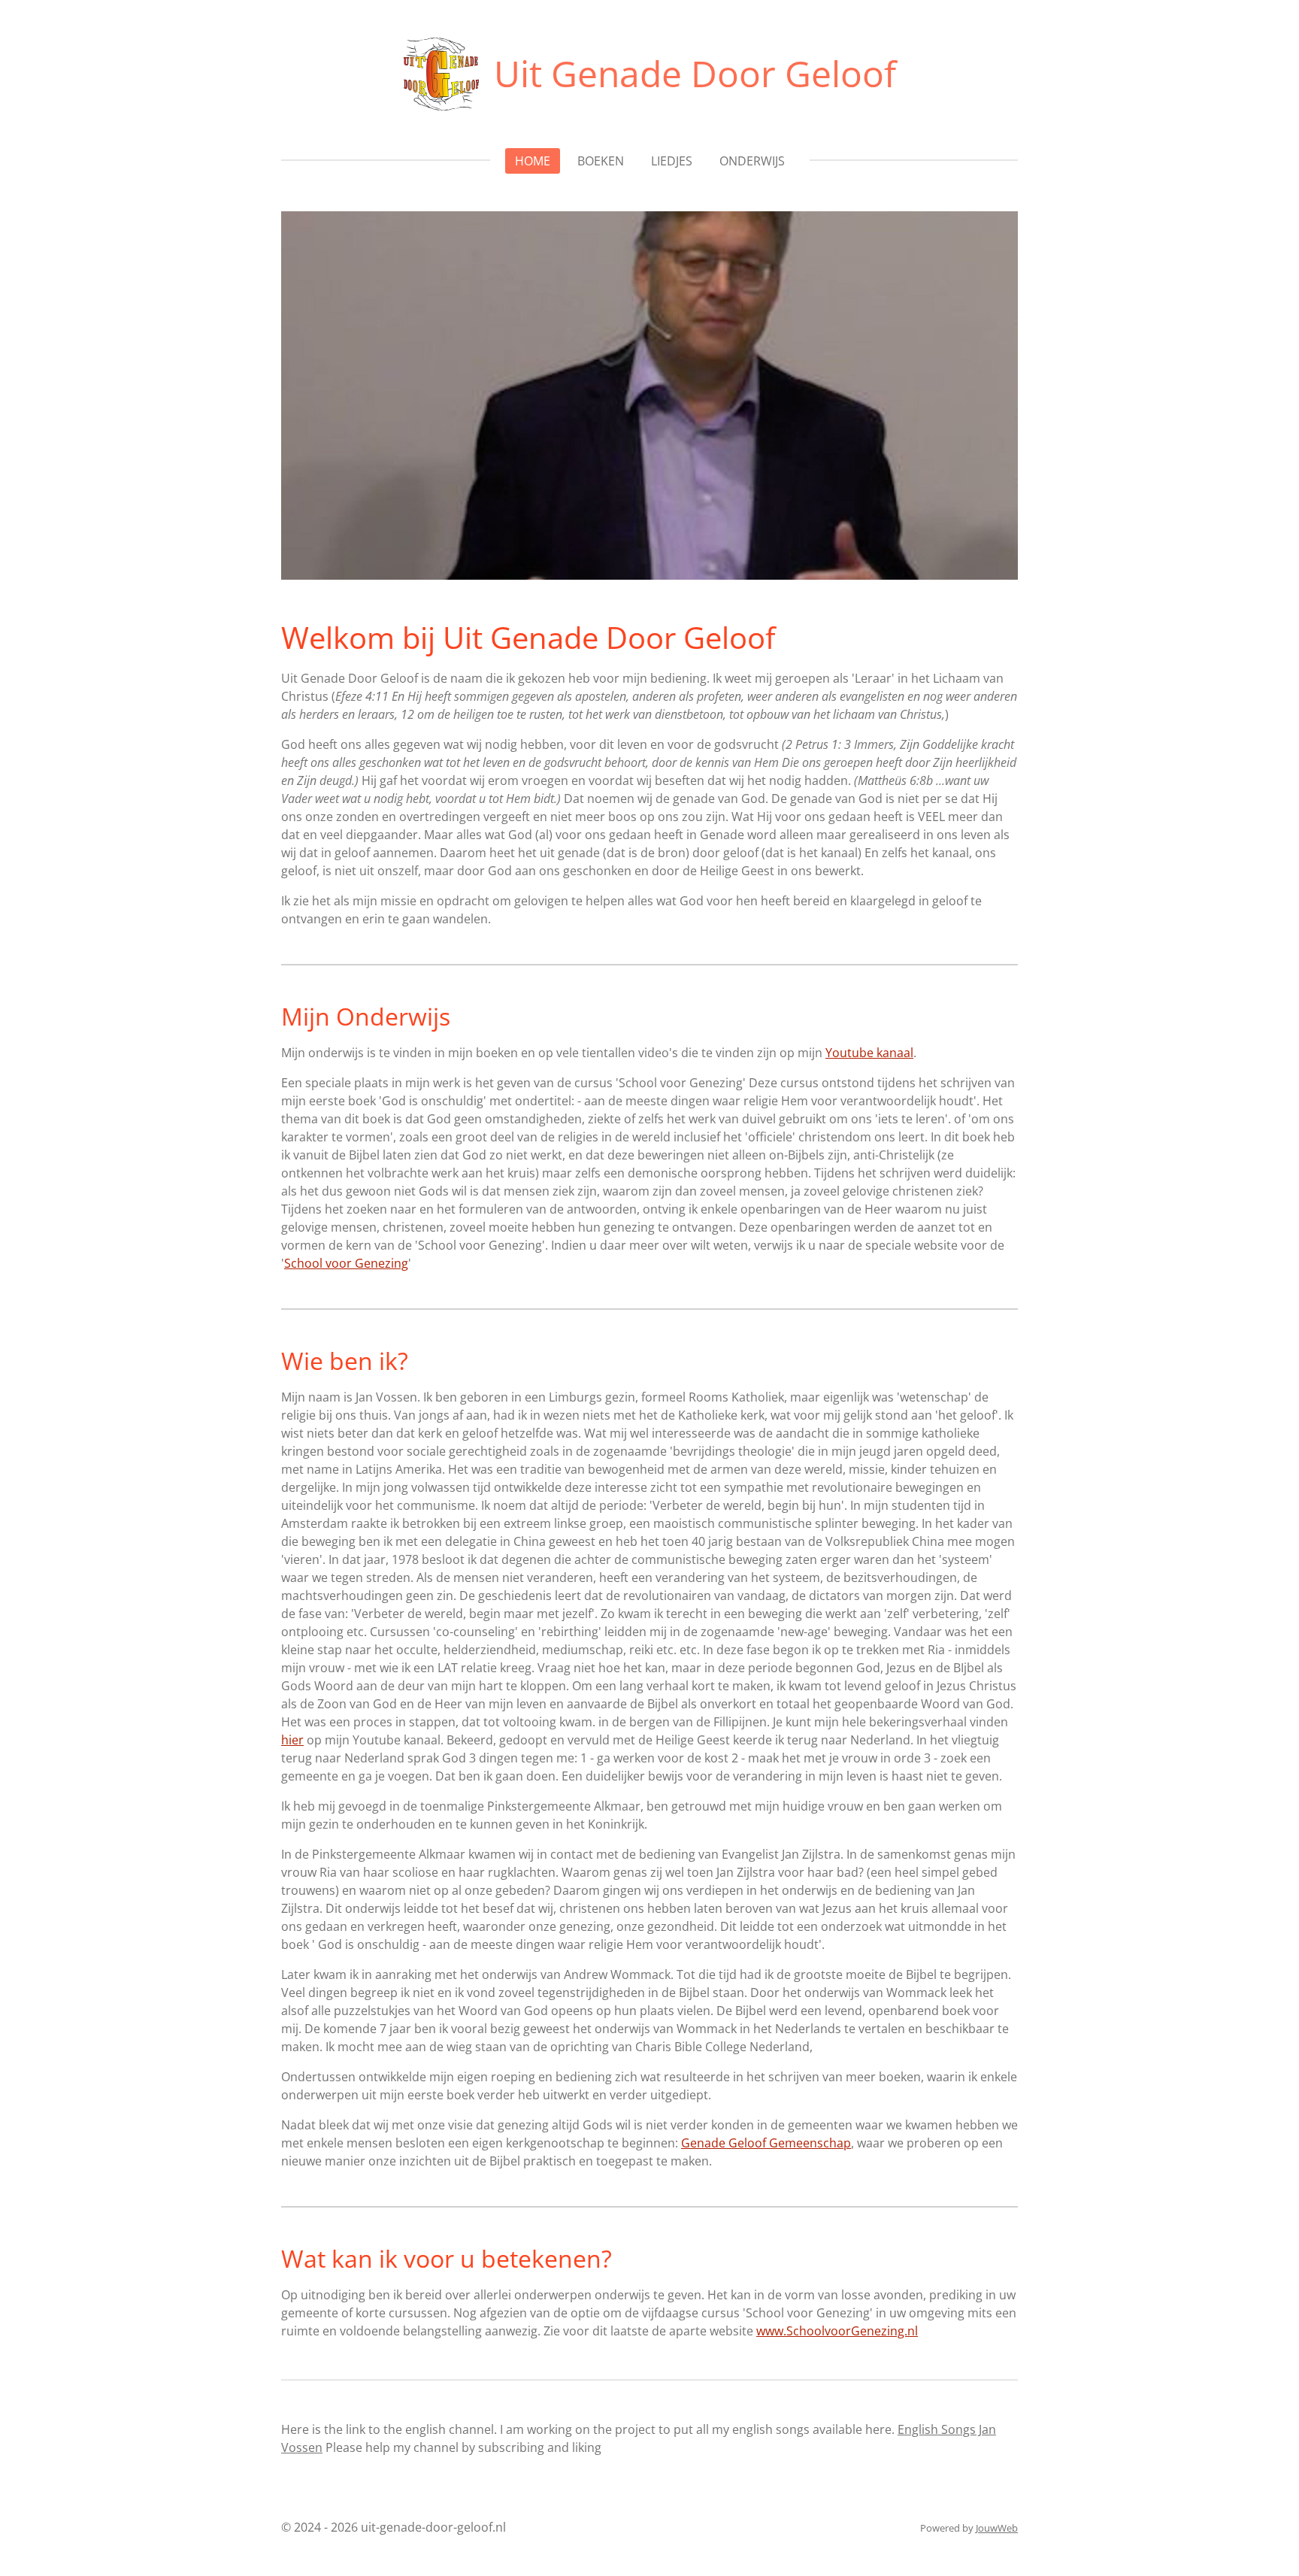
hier (292, 1740)
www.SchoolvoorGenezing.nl (837, 2331)
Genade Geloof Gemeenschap (766, 2143)
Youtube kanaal (869, 1053)
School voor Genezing (346, 1263)
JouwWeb (997, 2528)
